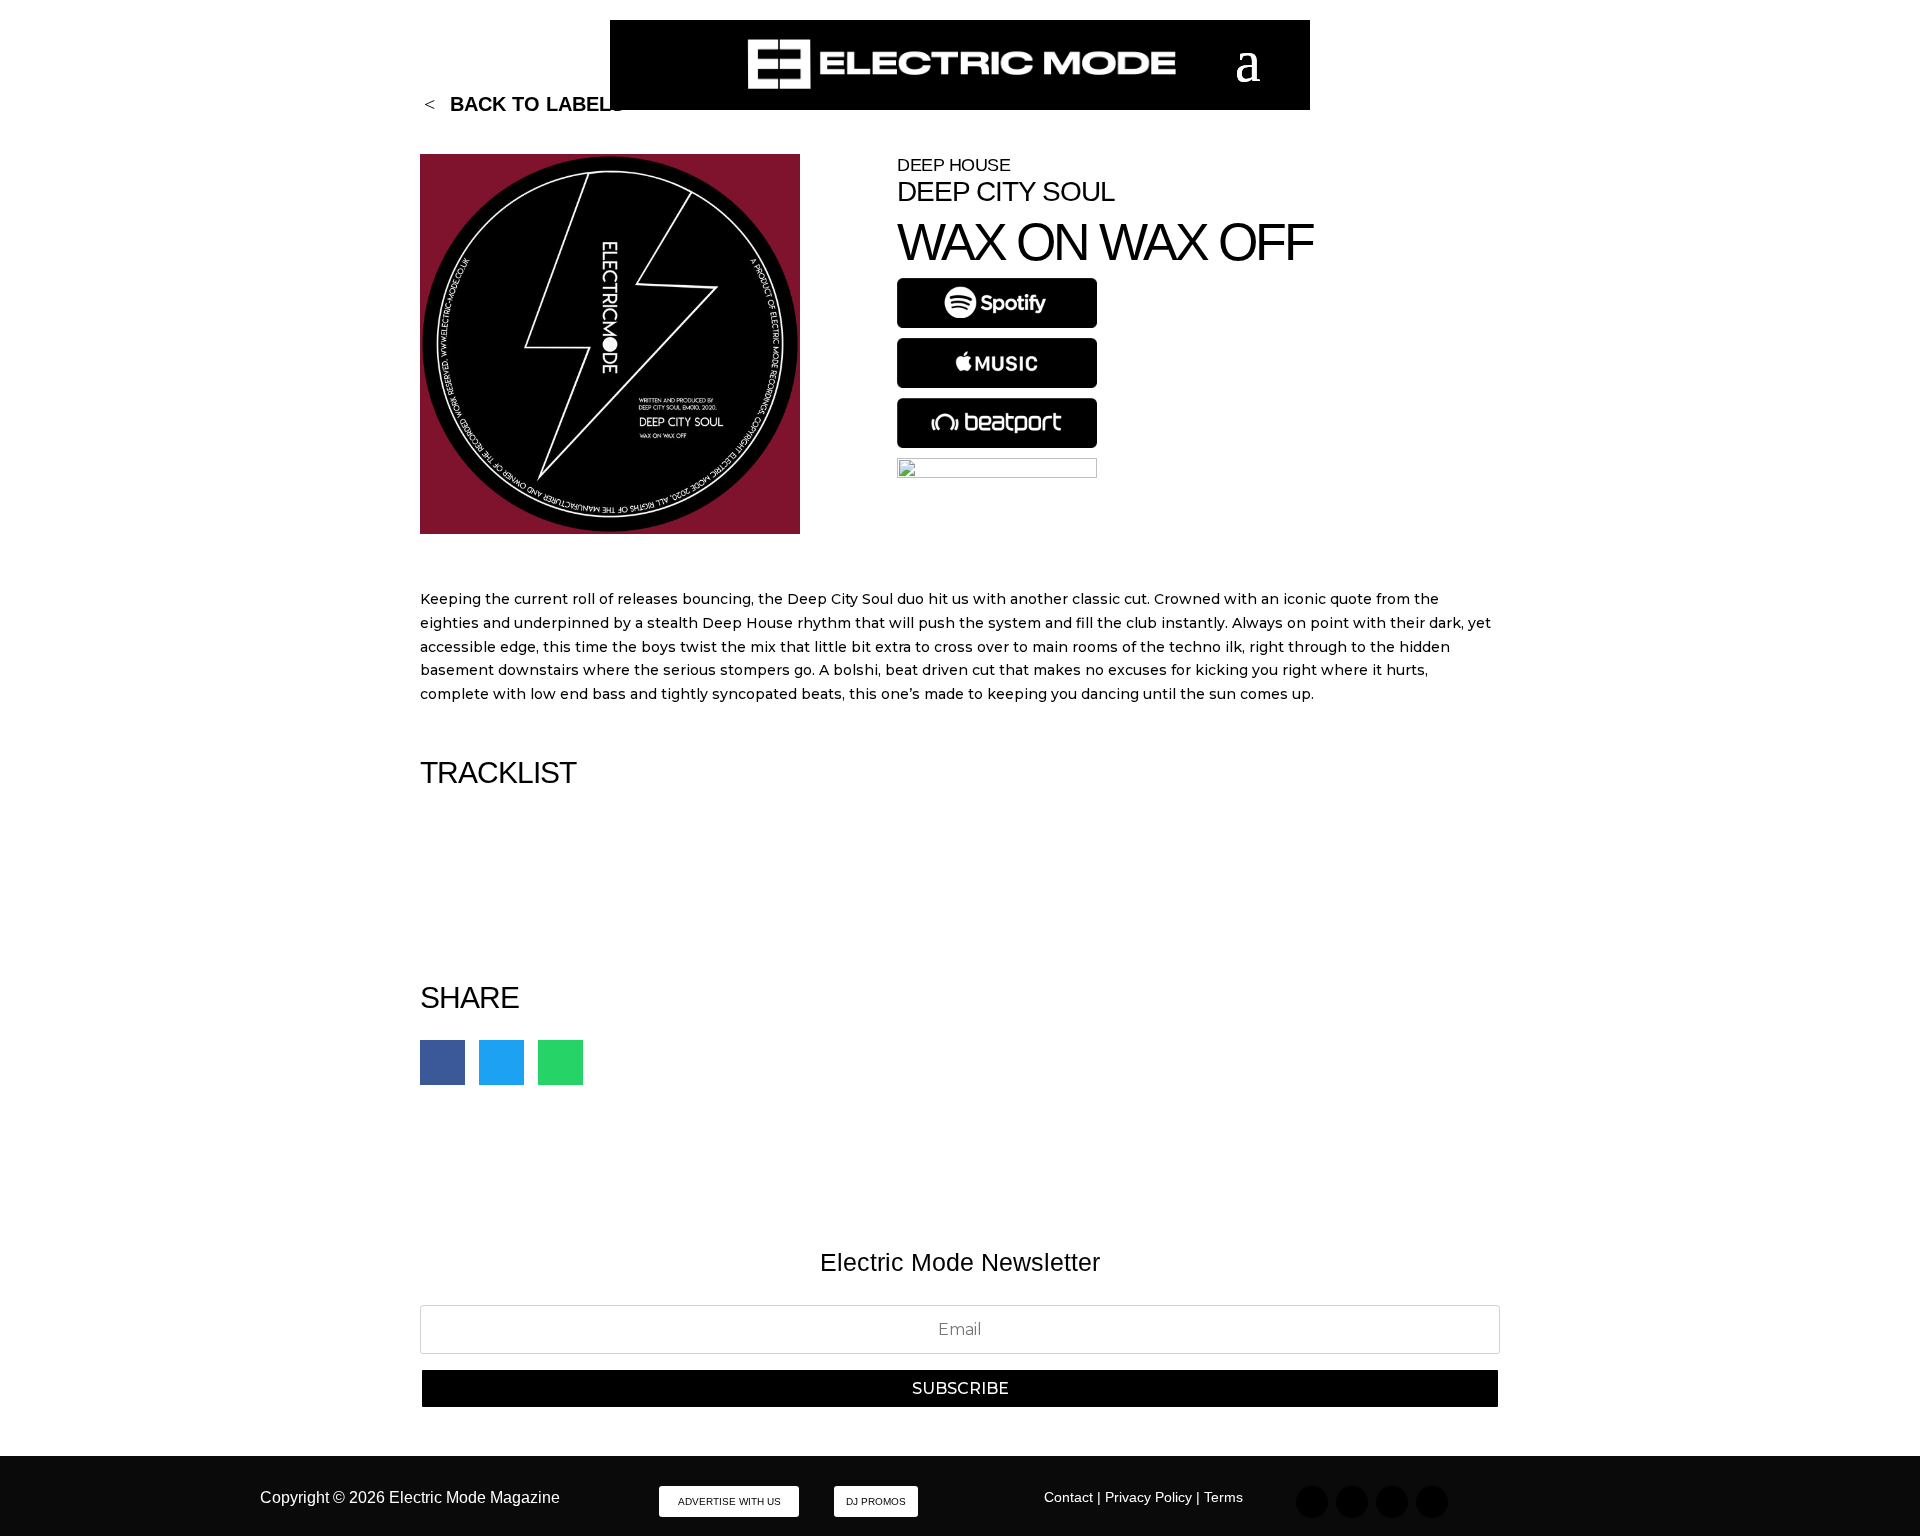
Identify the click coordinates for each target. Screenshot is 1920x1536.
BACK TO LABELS (537, 104)
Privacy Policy (1148, 1497)
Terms (1223, 1497)
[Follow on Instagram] (1312, 1502)
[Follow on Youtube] (1432, 1502)
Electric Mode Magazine (474, 1497)
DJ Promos (876, 1501)
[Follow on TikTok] (1352, 1502)
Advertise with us (729, 1501)
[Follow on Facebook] (1392, 1502)
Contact (1068, 1497)
